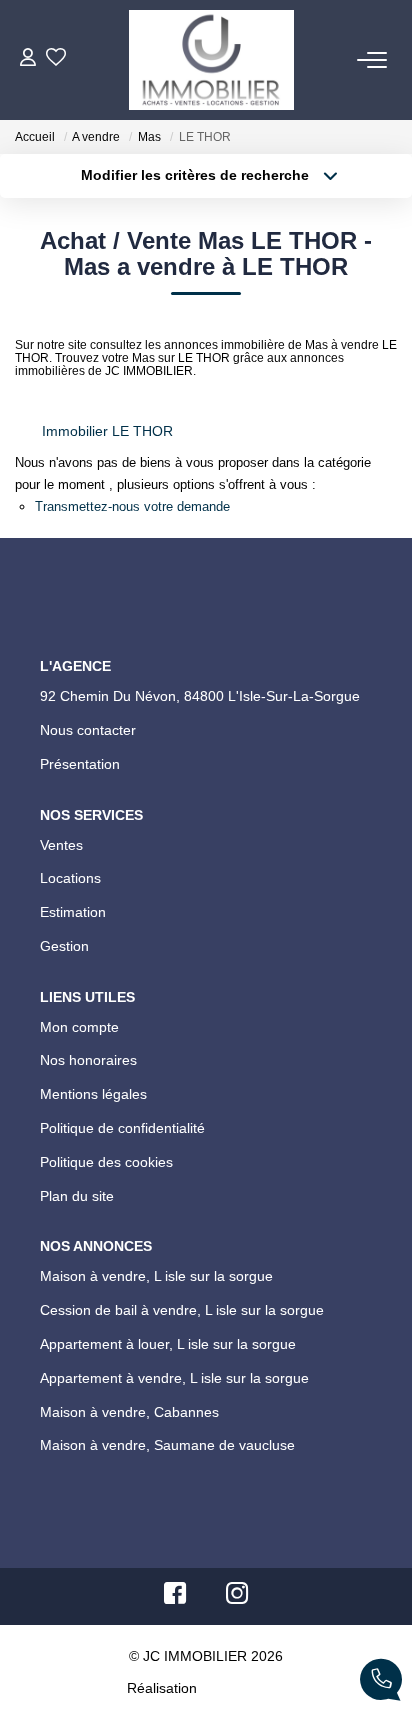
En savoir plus (342, 1616)
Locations (74, 938)
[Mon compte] (28, 59)
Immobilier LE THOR (100, 438)
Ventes (63, 900)
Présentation (86, 816)
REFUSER (142, 1681)
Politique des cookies (112, 1245)
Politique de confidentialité (133, 1208)
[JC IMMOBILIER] (211, 60)
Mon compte (83, 1096)
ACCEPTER (264, 1681)
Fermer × (355, 1383)
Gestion (67, 1012)
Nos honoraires (92, 1133)
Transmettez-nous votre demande (126, 514)
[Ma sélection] (56, 59)
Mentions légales (99, 1170)
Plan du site (80, 1282)
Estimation (79, 975)
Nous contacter (93, 779)
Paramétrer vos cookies (87, 1638)
